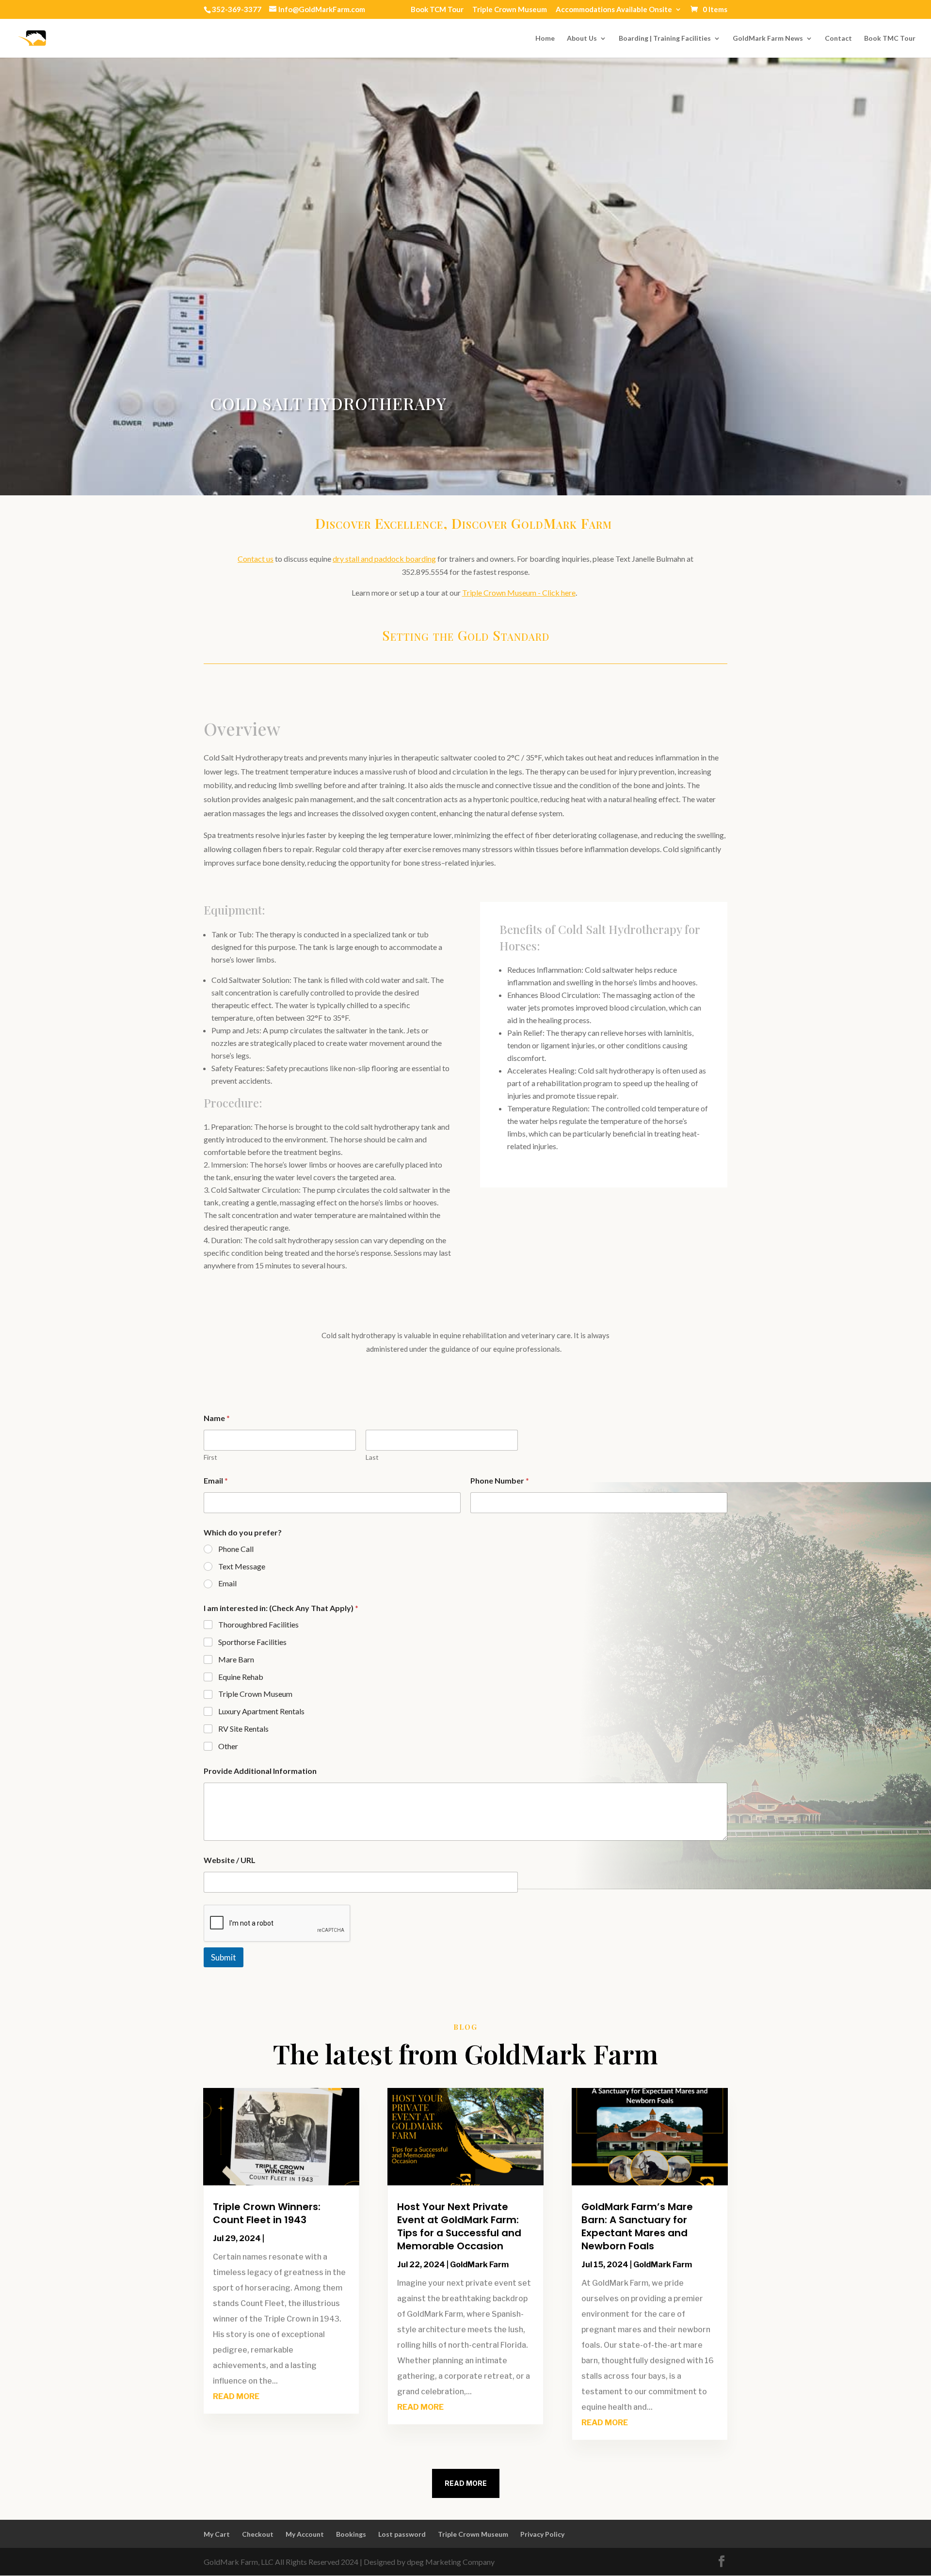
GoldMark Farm (479, 2265)
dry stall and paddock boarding (384, 559)
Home (545, 39)
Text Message (242, 1566)
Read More (466, 2483)
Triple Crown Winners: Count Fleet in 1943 (267, 2213)
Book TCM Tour (437, 10)
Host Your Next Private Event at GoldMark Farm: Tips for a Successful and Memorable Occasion (459, 2226)
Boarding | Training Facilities (665, 39)
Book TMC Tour (890, 39)
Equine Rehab (241, 1677)
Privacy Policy (542, 2534)
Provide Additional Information (260, 1771)
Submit (224, 1957)
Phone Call (236, 1549)
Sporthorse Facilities (252, 1642)
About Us (582, 39)
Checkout (258, 2534)
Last (372, 1457)
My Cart (217, 2534)
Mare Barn (236, 1659)
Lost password (402, 2534)
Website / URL (230, 1860)
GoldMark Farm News (768, 39)
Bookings (351, 2534)
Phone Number (500, 1480)
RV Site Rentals (243, 1729)
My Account (305, 2534)
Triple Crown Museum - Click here (519, 593)
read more (236, 2396)
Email (216, 1480)
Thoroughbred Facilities (258, 1624)
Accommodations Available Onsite (614, 10)
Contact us (256, 559)
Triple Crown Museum (510, 10)
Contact (838, 39)
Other (228, 1746)
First (210, 1457)
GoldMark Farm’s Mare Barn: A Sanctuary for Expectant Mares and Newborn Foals (637, 2226)
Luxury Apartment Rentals (261, 1711)
